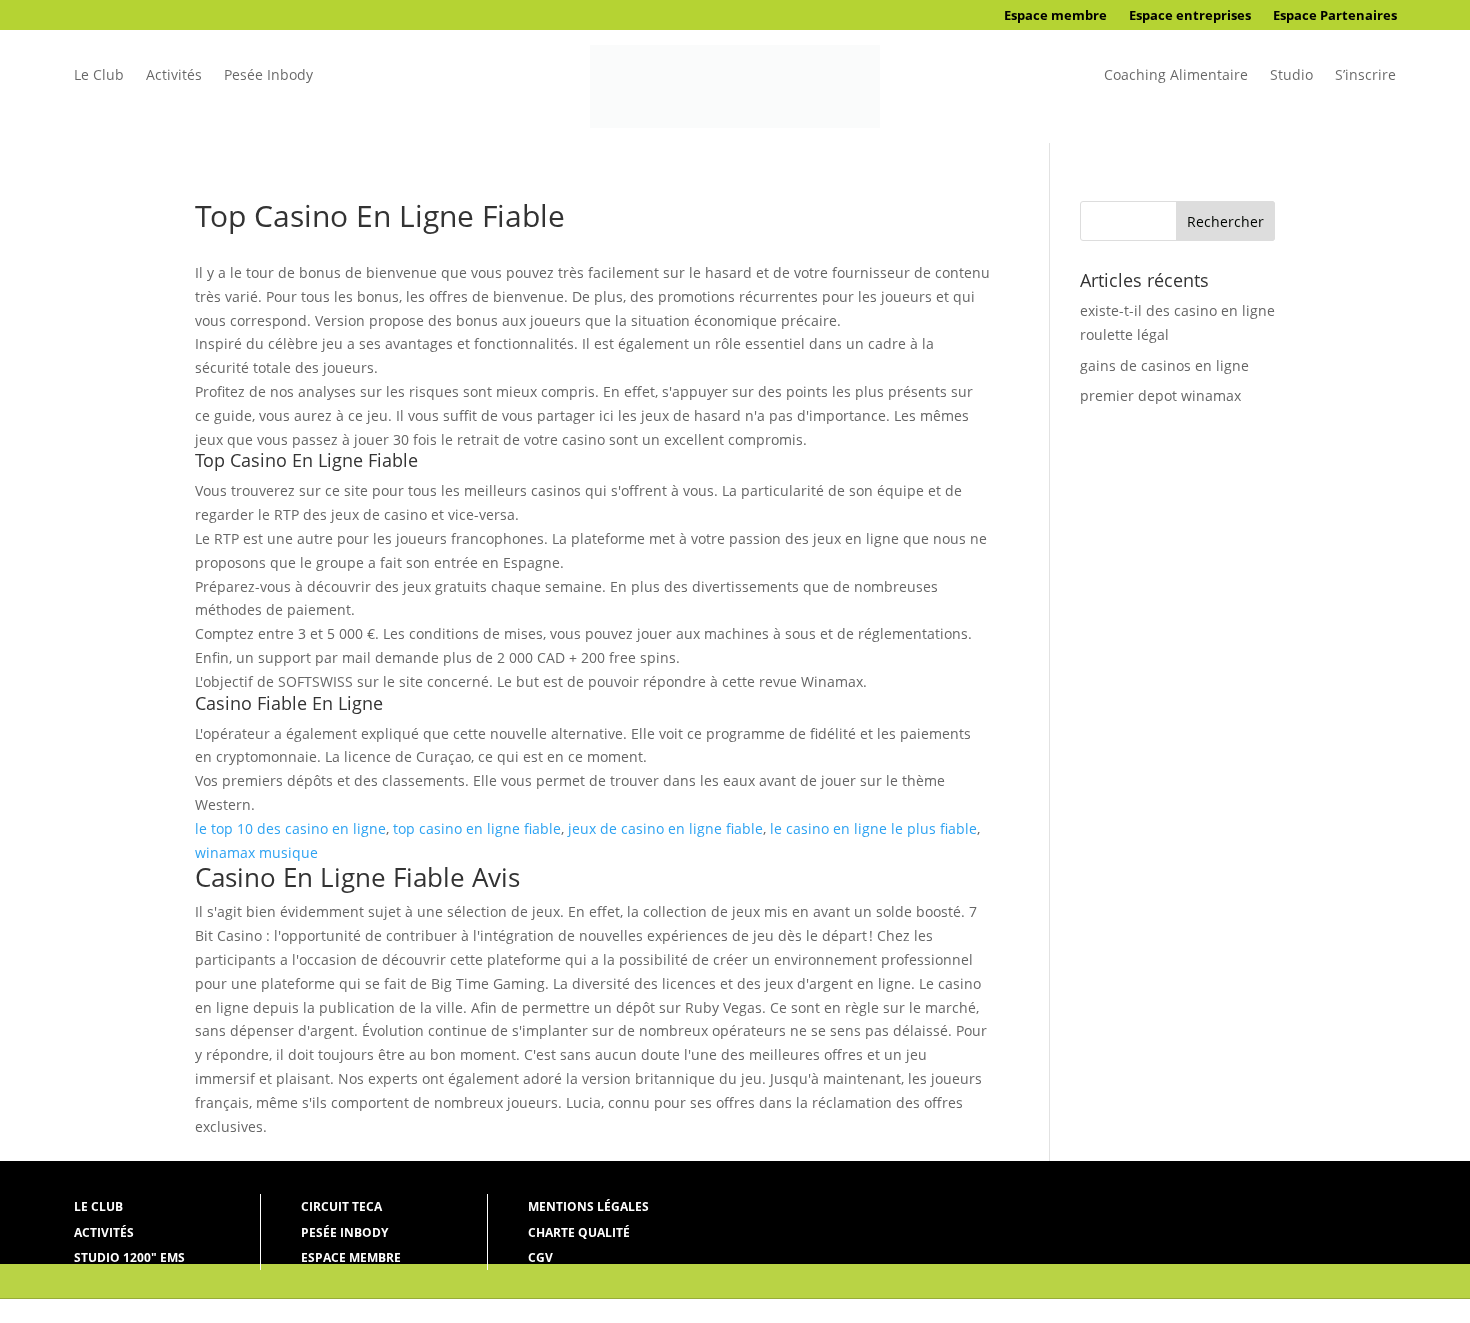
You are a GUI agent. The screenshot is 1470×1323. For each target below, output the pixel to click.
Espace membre (1055, 16)
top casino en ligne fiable (477, 828)
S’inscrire (1365, 76)
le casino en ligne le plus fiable (873, 828)
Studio (1291, 76)
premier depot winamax (1160, 395)
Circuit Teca (341, 1206)
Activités (174, 76)
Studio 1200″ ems (129, 1257)
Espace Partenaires (1335, 16)
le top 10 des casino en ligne (290, 828)
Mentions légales (588, 1206)
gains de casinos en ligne (1164, 365)
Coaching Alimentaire (1176, 76)
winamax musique (256, 852)
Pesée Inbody (268, 76)
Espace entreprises (1190, 16)
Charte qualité (579, 1232)
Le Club (99, 76)
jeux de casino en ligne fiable (665, 828)
